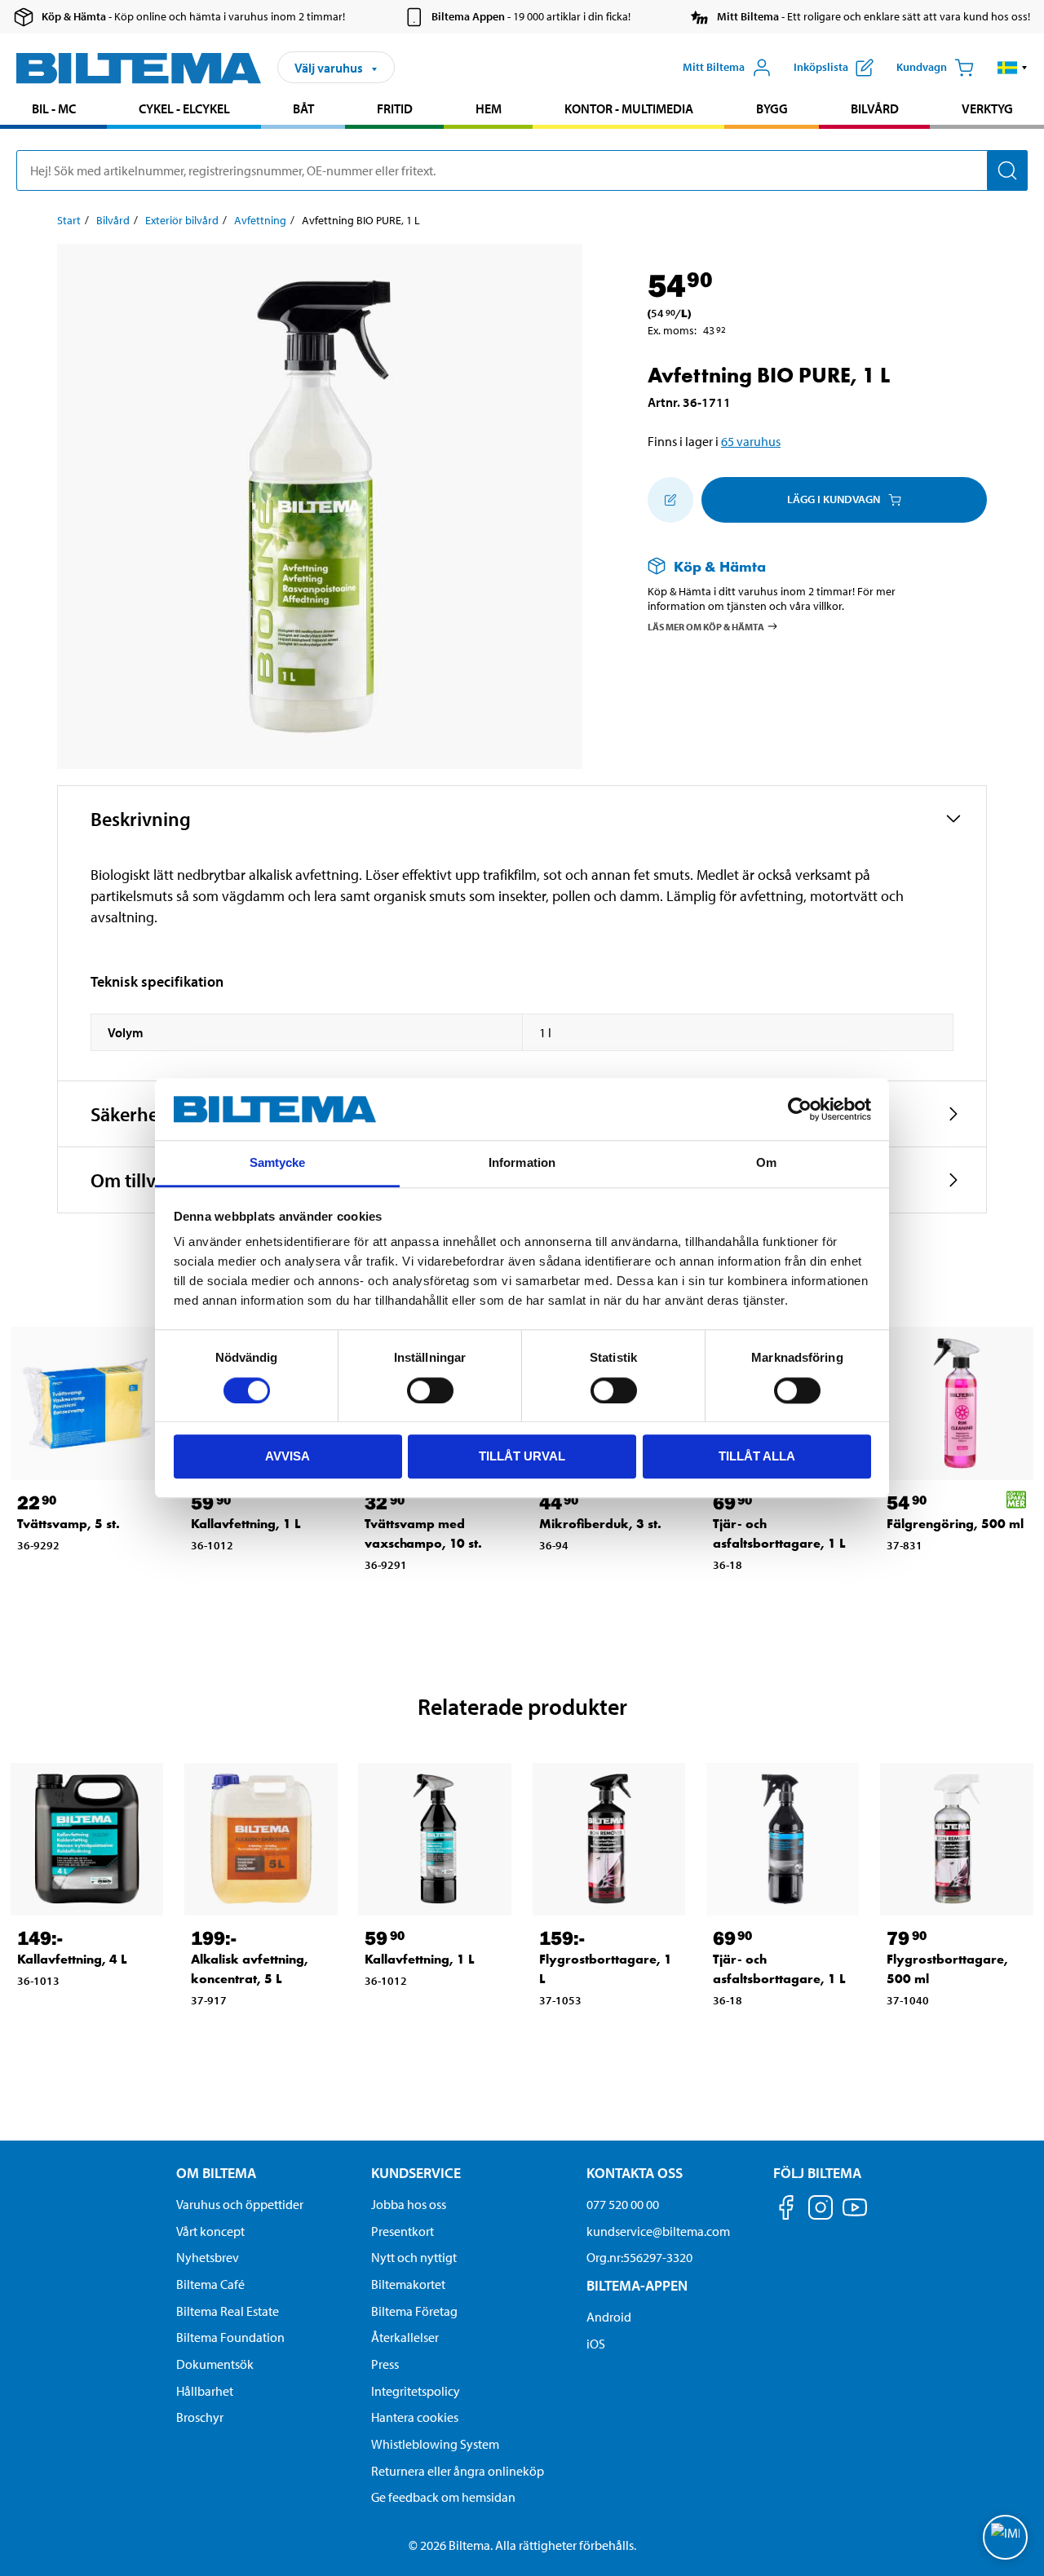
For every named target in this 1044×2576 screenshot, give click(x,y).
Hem (489, 108)
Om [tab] (766, 1163)
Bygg (772, 108)
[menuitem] (53, 110)
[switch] (430, 1390)
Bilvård (875, 108)
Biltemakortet (408, 2284)
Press (385, 2364)
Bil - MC (54, 108)
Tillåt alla (757, 1456)
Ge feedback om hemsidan (443, 2497)
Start (69, 220)
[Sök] (1007, 170)
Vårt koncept (210, 2231)
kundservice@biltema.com (658, 2231)
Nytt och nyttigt (414, 2257)
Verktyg (987, 108)
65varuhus (751, 441)
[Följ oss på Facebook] (786, 2210)
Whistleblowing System (435, 2444)
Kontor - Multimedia (629, 108)
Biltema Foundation (230, 2337)
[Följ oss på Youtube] (855, 2215)
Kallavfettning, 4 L (72, 1959)
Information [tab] (522, 1163)
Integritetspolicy (416, 2391)
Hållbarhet (205, 2391)
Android (609, 2317)
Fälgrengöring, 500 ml (955, 1524)
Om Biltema (216, 2173)
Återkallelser (405, 2337)
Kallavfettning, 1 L (246, 1524)
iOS (596, 2344)
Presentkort (403, 2231)
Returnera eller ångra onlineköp (458, 2471)
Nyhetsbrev (208, 2257)
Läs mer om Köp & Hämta (706, 627)
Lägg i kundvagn (834, 499)
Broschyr (200, 2417)
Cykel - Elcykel (184, 108)
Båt (303, 108)
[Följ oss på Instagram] (821, 2210)
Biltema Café (210, 2284)
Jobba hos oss (409, 2204)
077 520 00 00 (623, 2204)
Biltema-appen (637, 2285)
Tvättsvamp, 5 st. (69, 1524)
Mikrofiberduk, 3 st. (600, 1524)
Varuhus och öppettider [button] (240, 2204)
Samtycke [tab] (278, 1163)
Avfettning (260, 220)
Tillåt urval (522, 1456)
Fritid (395, 108)
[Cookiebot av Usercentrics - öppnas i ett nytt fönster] (800, 1109)
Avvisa (288, 1456)
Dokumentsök (215, 2364)
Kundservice (416, 2173)
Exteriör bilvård (182, 220)
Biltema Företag (414, 2311)
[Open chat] (1005, 2537)
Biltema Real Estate (228, 2311)
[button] (1013, 68)
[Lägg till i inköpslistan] (670, 500)
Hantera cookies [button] (415, 2417)
